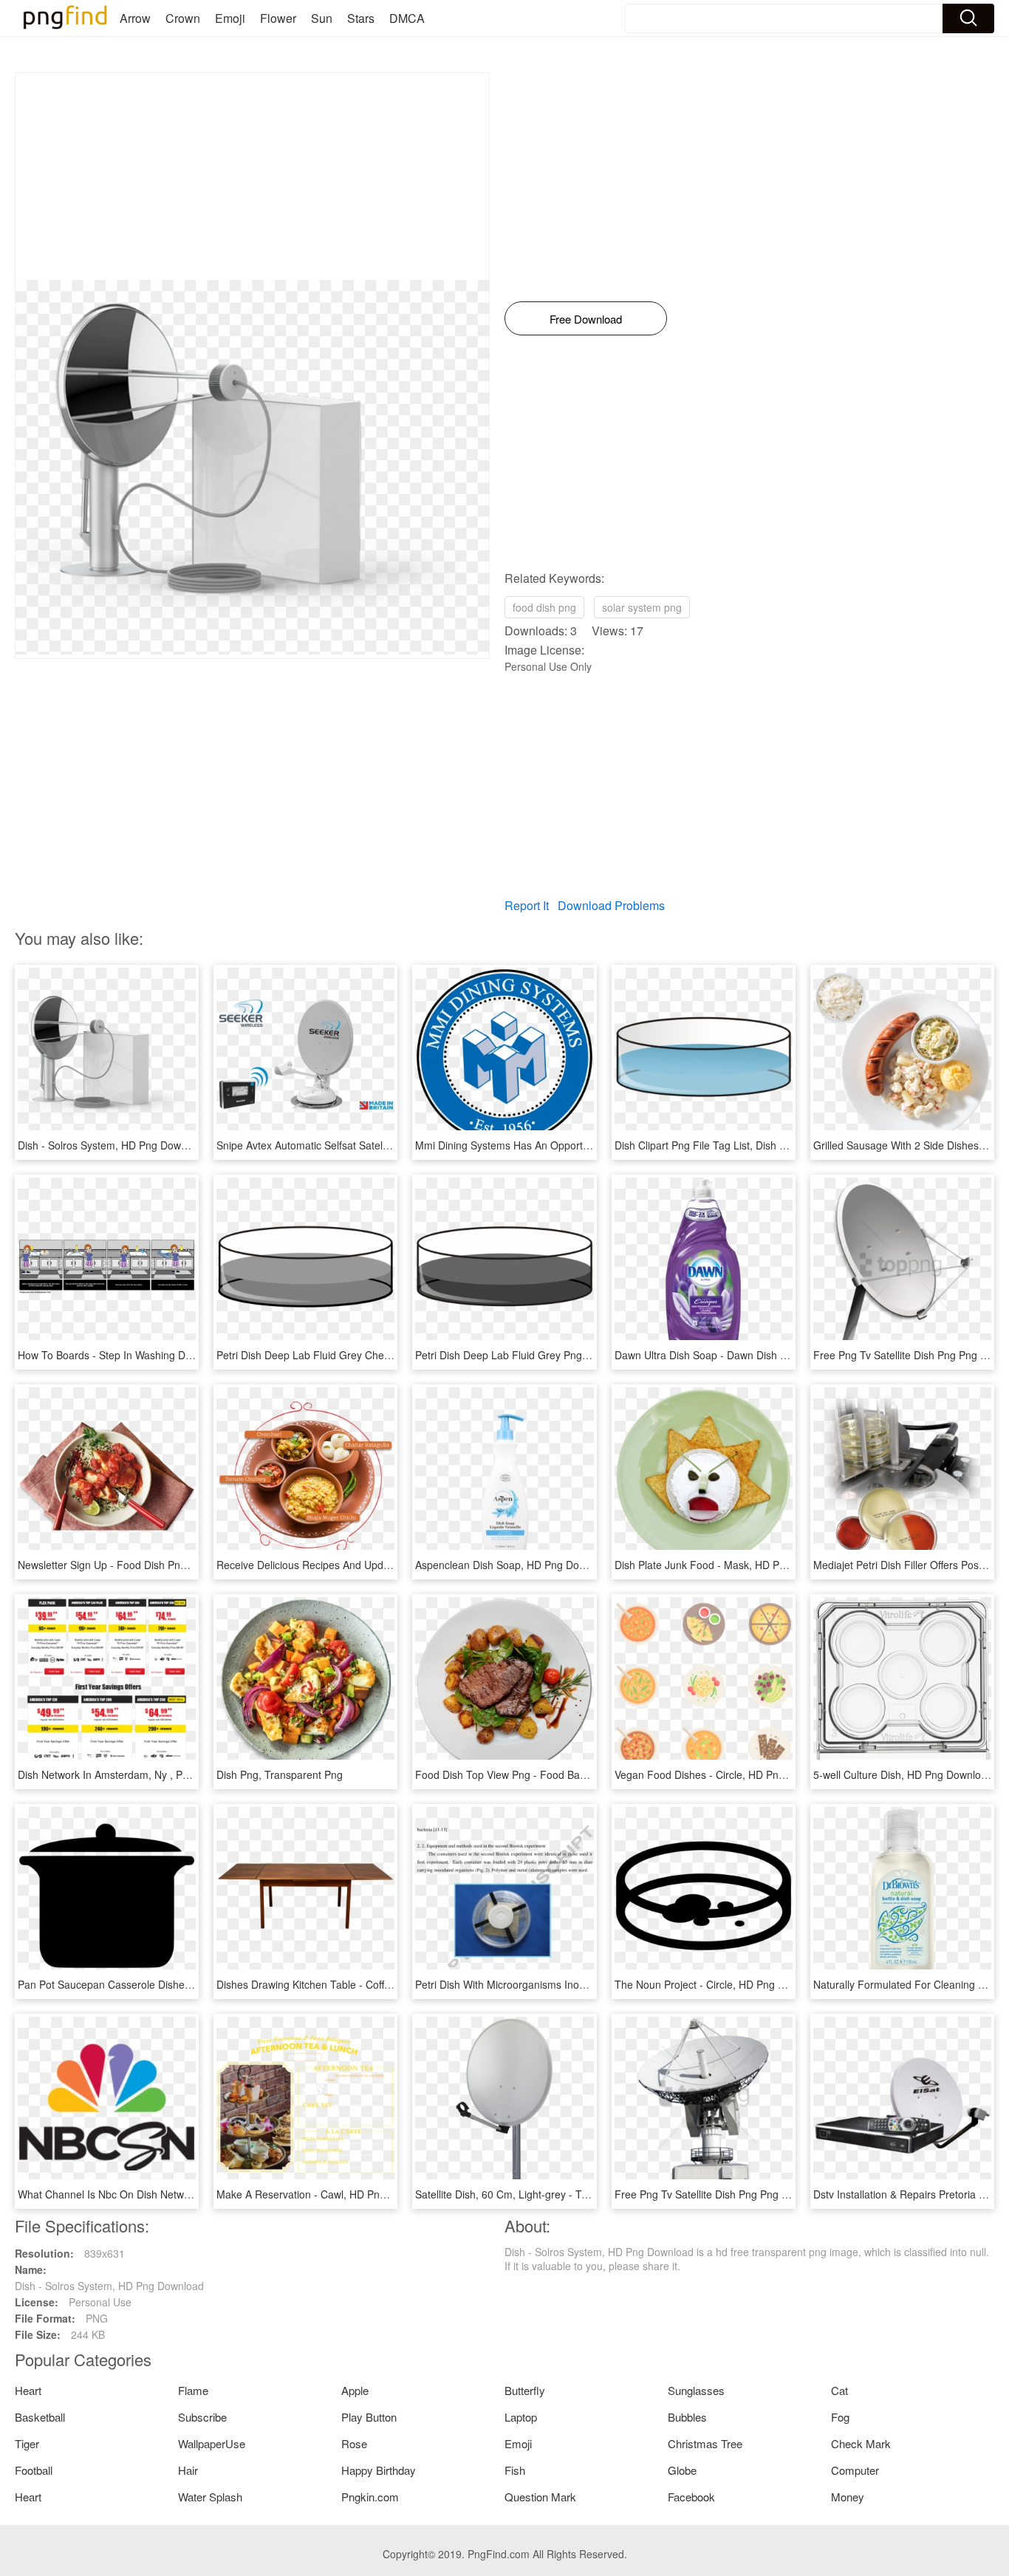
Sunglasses (696, 2390)
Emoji (230, 18)
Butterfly (525, 2390)
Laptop (521, 2417)
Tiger (27, 2443)
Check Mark (861, 2443)
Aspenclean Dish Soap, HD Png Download (514, 1565)
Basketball (40, 2417)
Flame (193, 2390)
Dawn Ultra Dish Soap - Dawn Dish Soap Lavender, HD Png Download (779, 1355)
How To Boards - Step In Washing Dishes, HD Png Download (160, 1355)
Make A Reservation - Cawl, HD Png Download (326, 2194)
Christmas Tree (705, 2443)
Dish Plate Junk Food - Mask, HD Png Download (728, 1565)
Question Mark (540, 2497)
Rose (354, 2443)
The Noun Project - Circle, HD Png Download (719, 1984)
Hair (188, 2470)
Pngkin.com (370, 2497)
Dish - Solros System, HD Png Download (112, 1145)
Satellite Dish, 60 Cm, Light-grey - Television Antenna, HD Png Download (585, 2194)
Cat (839, 2390)
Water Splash (210, 2497)
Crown (183, 18)
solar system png (642, 607)
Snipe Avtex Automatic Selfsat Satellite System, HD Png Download (371, 1145)
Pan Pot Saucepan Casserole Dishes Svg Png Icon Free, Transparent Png (191, 1984)
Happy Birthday (379, 2470)
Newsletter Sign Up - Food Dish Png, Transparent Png (144, 1565)
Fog (840, 2417)
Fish (515, 2470)
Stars (361, 18)
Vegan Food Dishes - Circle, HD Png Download (724, 1774)
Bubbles (687, 2417)
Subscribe (202, 2417)
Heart (28, 2390)
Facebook (691, 2497)
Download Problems (611, 905)
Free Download (586, 319)
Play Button (369, 2417)
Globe (682, 2470)
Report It (527, 905)
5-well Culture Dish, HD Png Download (903, 1774)
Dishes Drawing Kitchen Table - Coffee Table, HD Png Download (366, 1984)
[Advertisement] (252, 177)
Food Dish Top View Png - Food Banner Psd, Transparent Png (561, 1774)
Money (848, 2497)
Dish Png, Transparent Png (280, 1774)
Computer (855, 2470)
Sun (322, 18)
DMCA (407, 18)
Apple (355, 2390)
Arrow (135, 18)
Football (34, 2470)
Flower (278, 18)
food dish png (544, 607)
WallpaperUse (212, 2443)
